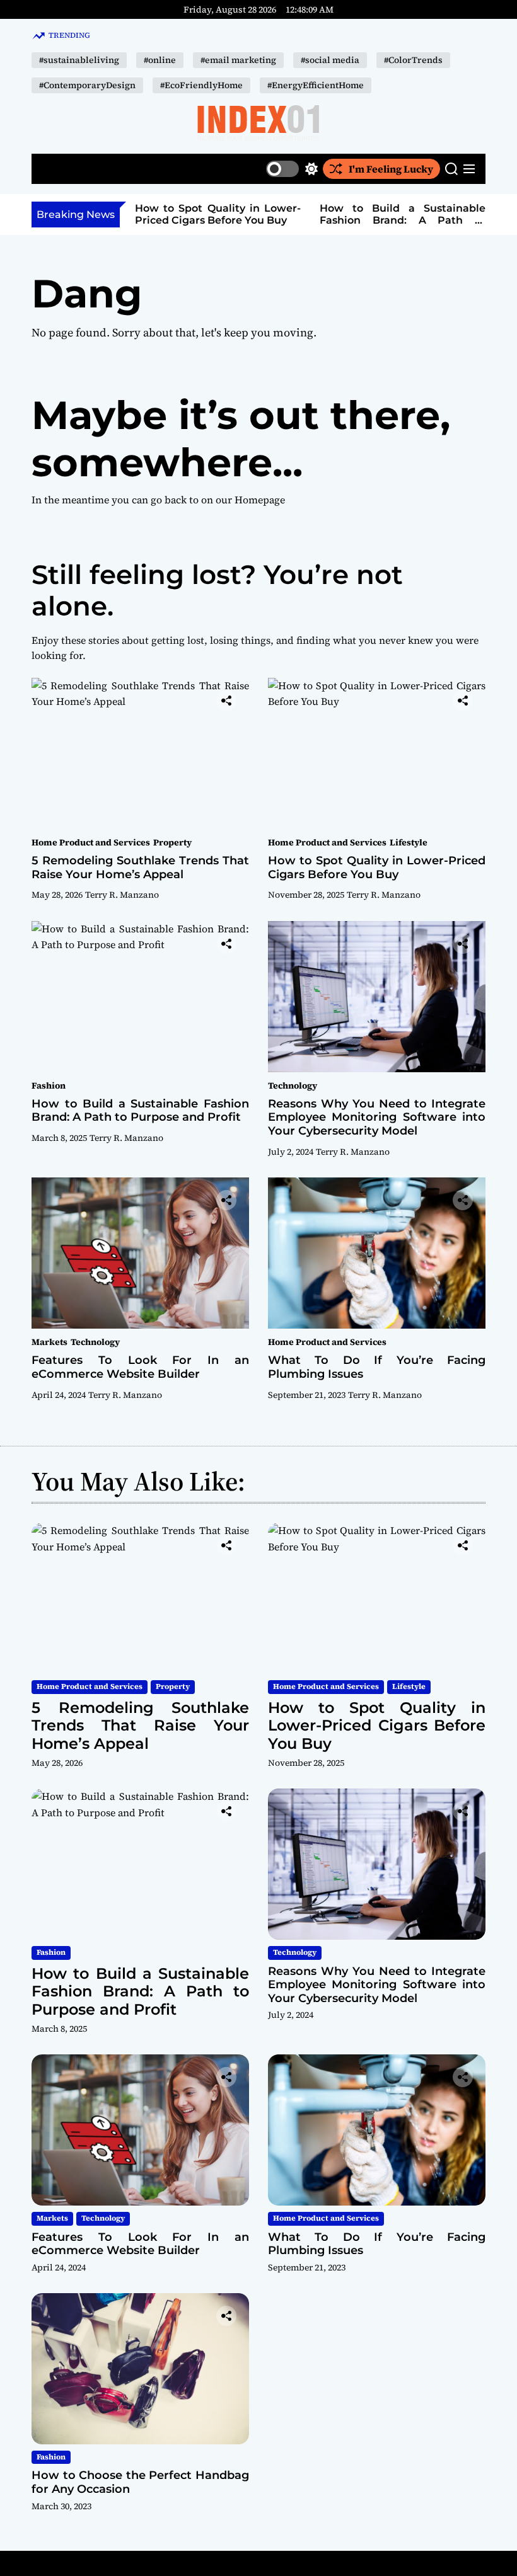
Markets (49, 1342)
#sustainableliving (79, 60)
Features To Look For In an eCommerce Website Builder (140, 1367)
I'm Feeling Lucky (391, 169)
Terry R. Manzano (122, 895)
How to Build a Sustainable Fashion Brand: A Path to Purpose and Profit (403, 220)
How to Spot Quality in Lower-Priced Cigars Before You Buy (218, 214)
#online (160, 60)
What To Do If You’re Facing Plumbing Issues (377, 1367)
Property (172, 842)
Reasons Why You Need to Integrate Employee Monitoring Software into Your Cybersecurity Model (377, 1117)
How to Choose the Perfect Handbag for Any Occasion (140, 2482)
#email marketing (238, 60)
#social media (330, 60)
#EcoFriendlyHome (201, 85)
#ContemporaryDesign (87, 85)
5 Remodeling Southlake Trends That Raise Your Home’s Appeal (140, 867)
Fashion (49, 1085)
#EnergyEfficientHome (316, 85)
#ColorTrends (413, 60)
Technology (293, 1085)
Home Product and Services (91, 842)
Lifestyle (409, 842)
